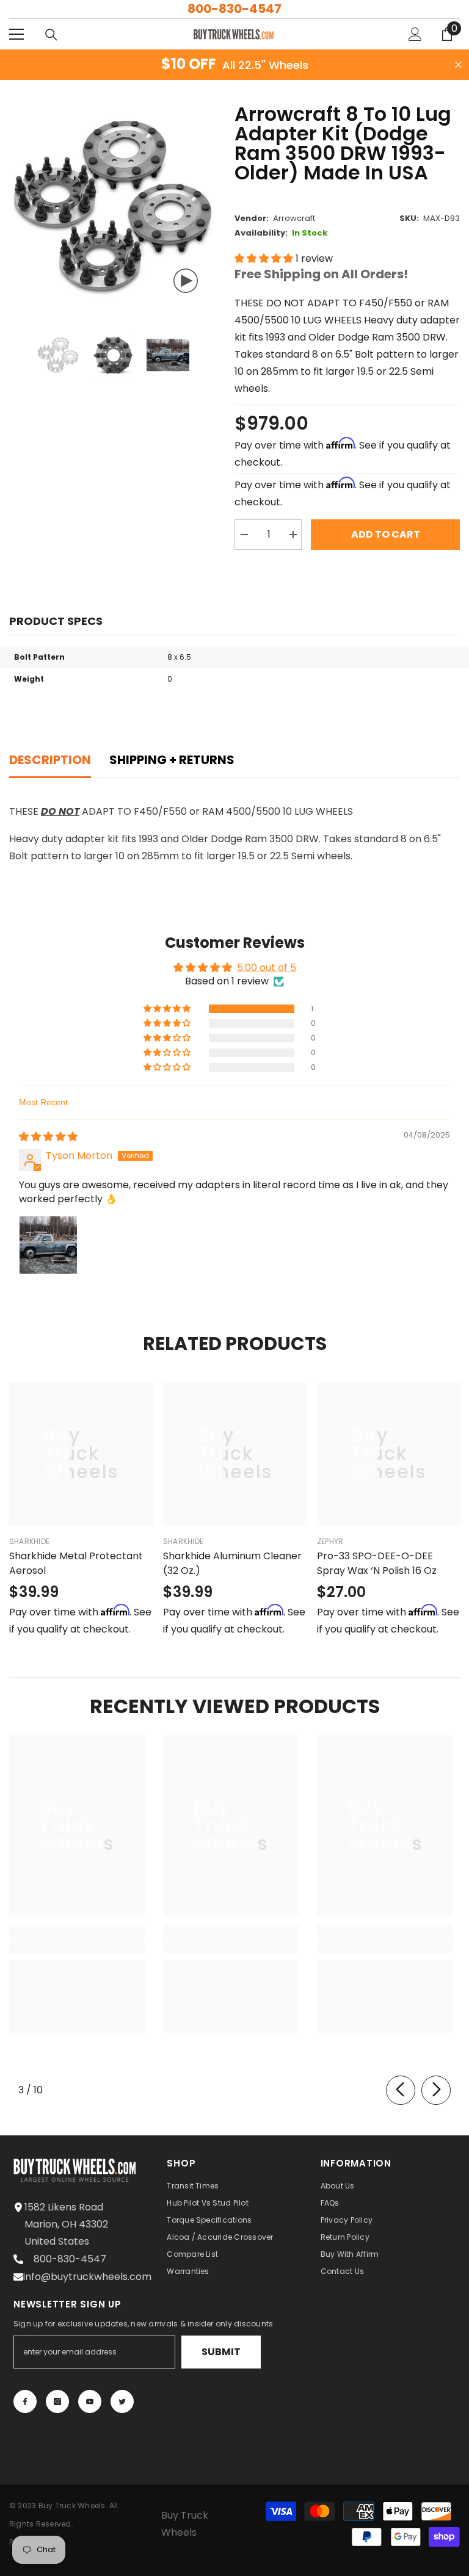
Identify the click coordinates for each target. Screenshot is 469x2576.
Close (458, 65)
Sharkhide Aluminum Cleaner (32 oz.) (232, 1563)
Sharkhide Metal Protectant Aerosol (76, 1563)
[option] (113, 208)
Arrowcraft (294, 218)
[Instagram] (57, 2401)
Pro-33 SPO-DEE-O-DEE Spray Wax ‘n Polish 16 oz (377, 1563)
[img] (48, 1137)
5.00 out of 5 (267, 968)
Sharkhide (29, 1541)
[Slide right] (436, 2090)
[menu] (16, 34)
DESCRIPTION (50, 760)
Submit (221, 2352)
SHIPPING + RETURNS (172, 760)
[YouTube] (90, 2401)
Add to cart (386, 534)
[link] (77, 1946)
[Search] (51, 35)
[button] (265, 258)
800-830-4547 (234, 9)
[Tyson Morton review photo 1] (48, 1245)
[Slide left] (401, 2090)
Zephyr (330, 1541)
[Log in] (415, 34)
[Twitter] (122, 2401)
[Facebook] (25, 2401)
